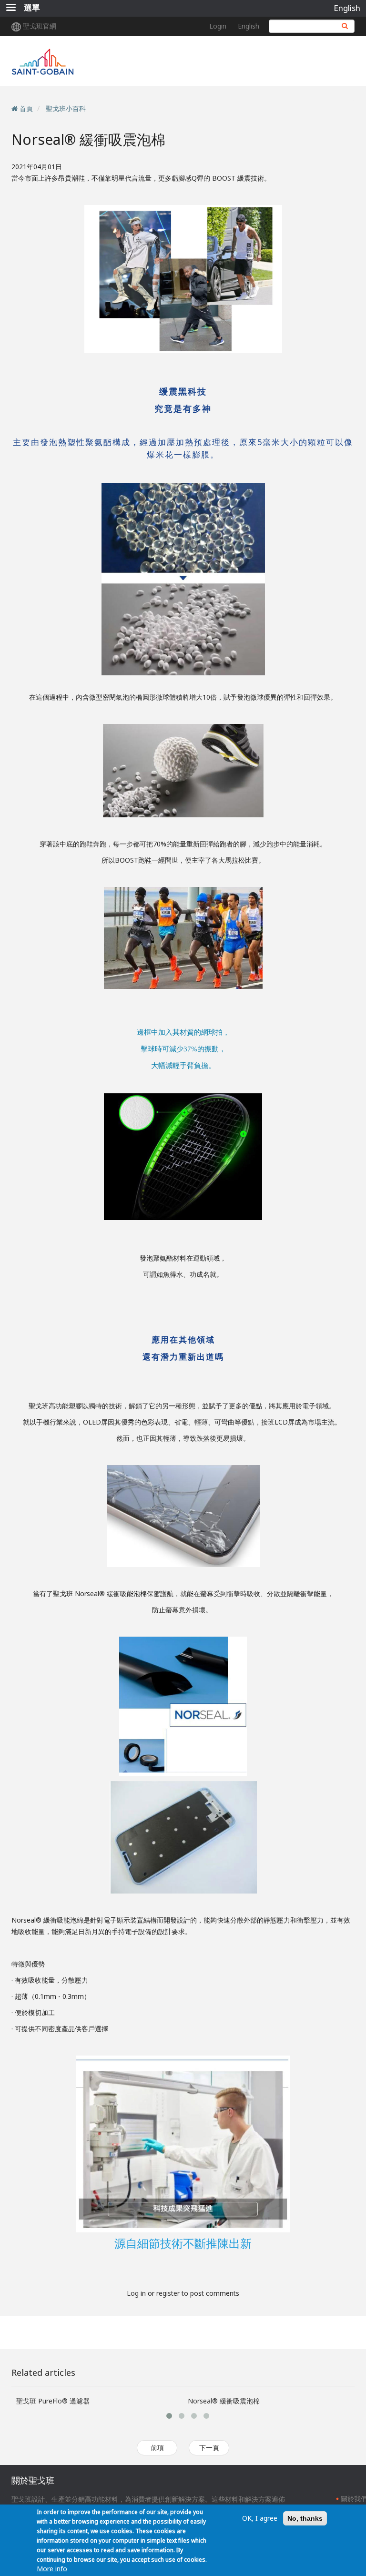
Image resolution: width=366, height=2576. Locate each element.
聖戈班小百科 (66, 108)
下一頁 (209, 2448)
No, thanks (305, 2518)
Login (218, 26)
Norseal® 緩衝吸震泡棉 (224, 2401)
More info (52, 2569)
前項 (157, 2448)
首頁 (26, 108)
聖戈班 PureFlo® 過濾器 (53, 2401)
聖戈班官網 (40, 26)
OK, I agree (260, 2518)
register (168, 2293)
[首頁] (94, 61)
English (347, 8)
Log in (136, 2293)
